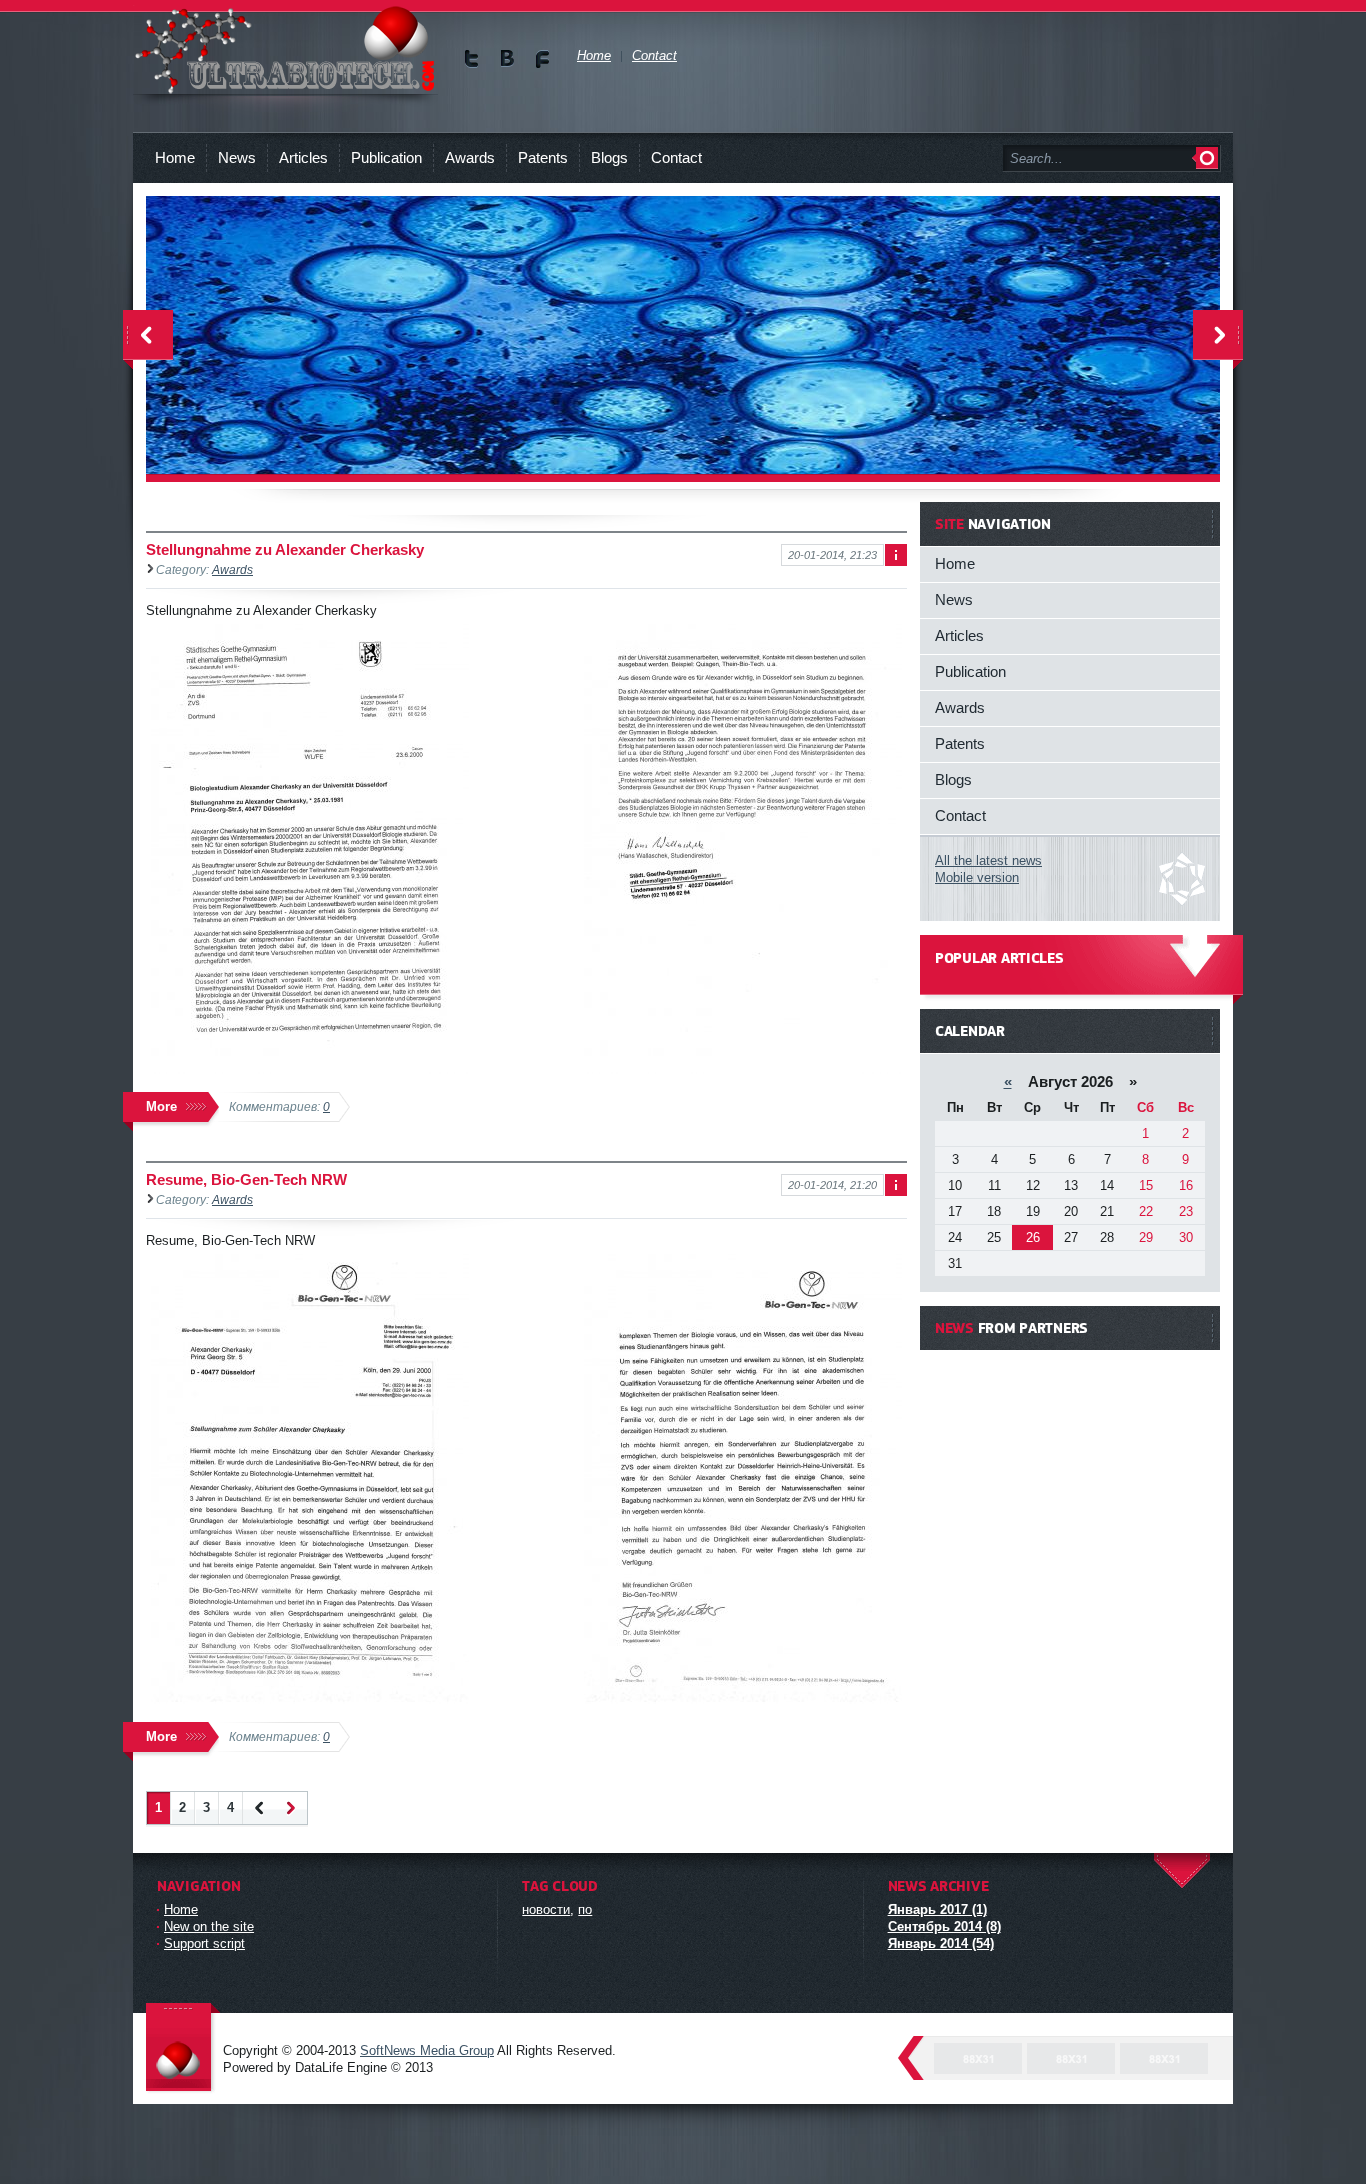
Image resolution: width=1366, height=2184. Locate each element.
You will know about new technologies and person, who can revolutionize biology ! (285, 49)
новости (546, 1909)
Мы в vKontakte (507, 58)
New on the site (209, 1926)
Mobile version (977, 877)
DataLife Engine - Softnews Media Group (183, 2048)
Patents (543, 157)
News (237, 157)
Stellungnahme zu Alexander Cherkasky (285, 549)
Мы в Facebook (542, 58)
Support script (204, 1943)
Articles (303, 157)
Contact (676, 157)
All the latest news (988, 860)
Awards (470, 157)
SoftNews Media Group (427, 2050)
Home (175, 157)
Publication (386, 157)
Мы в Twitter (472, 58)
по (585, 1909)
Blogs (609, 157)
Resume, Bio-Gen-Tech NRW (246, 1179)
